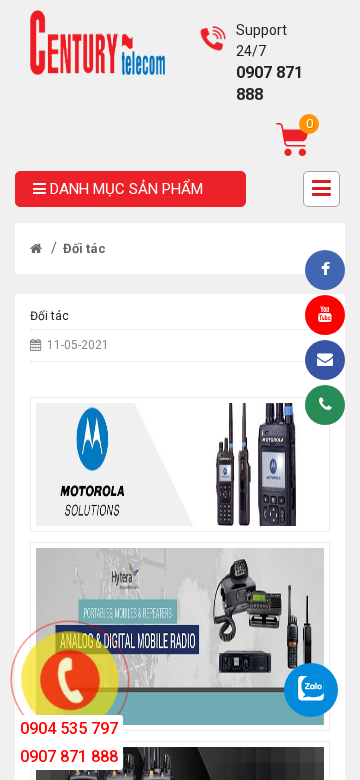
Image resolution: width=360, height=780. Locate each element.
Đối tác (84, 248)
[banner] (97, 41)
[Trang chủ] (36, 248)
